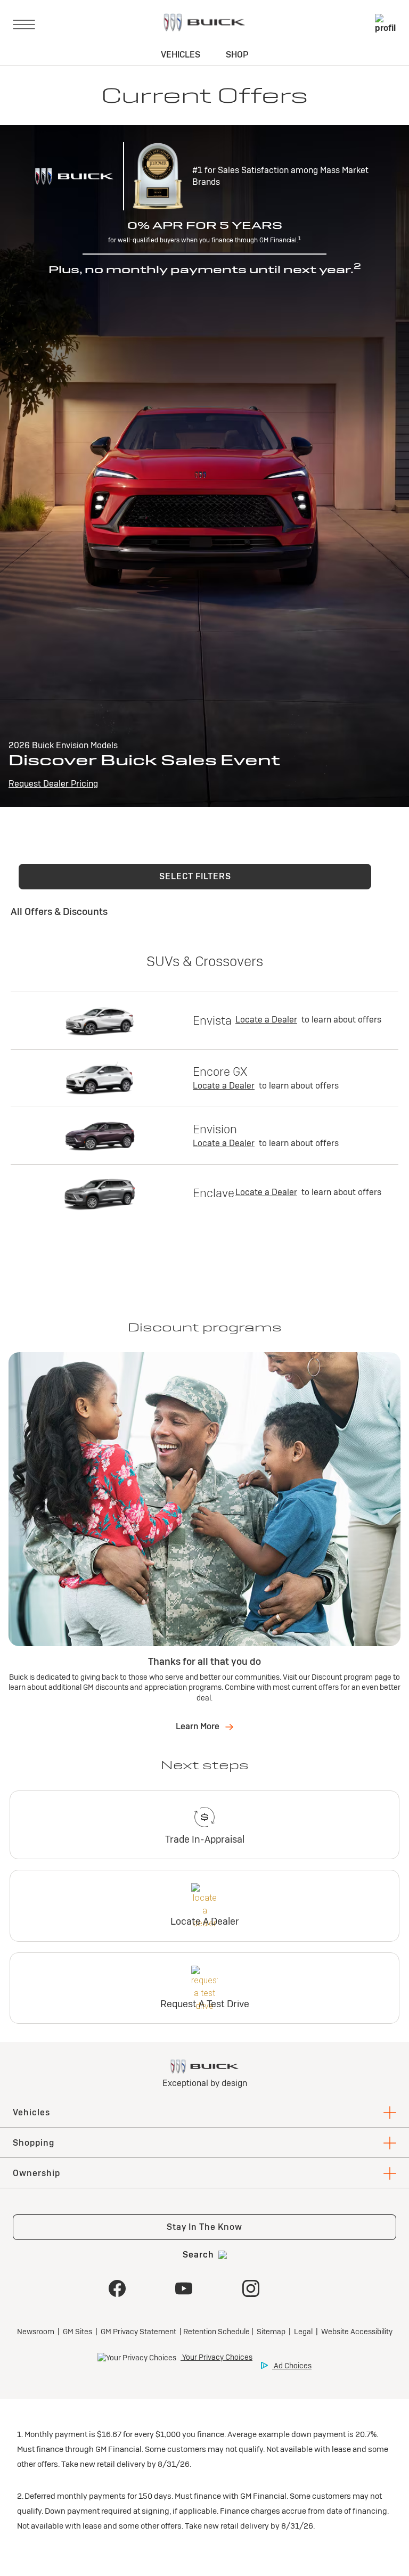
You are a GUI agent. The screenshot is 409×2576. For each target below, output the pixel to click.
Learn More (198, 1726)
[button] (195, 877)
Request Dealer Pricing (53, 784)
